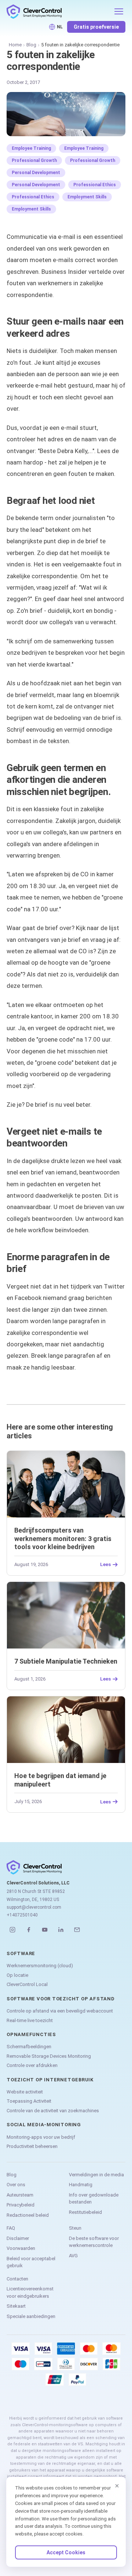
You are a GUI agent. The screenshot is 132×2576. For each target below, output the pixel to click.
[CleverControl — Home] (58, 11)
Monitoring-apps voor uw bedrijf (41, 2137)
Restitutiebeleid (85, 2212)
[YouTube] (45, 1930)
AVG (73, 2256)
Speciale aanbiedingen (31, 2316)
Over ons (16, 2185)
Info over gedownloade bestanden (94, 2199)
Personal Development (36, 173)
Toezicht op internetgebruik (50, 2080)
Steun (75, 2228)
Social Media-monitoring (44, 2125)
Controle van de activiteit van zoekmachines (53, 2111)
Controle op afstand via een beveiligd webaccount (60, 2011)
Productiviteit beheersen (32, 2146)
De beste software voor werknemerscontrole (94, 2242)
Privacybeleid (21, 2205)
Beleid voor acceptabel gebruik (31, 2262)
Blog (31, 45)
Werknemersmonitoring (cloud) (40, 1966)
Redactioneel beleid (28, 2215)
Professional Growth (34, 160)
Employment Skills (87, 197)
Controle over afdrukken (32, 2065)
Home (15, 45)
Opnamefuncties (31, 2034)
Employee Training (31, 148)
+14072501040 (22, 1915)
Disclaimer (18, 2238)
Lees (105, 1565)
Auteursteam (20, 2195)
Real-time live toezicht (30, 2020)
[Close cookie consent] (117, 2486)
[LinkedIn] (61, 1930)
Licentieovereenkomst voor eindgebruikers (30, 2292)
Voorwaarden (21, 2248)
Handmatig (81, 2185)
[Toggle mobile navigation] (119, 11)
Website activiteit (25, 2092)
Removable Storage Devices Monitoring (49, 2056)
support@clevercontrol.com (34, 1907)
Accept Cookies (66, 2552)
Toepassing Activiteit (29, 2101)
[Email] (77, 1930)
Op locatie (17, 1975)
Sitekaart (16, 2306)
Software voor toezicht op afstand (61, 1999)
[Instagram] (12, 1930)
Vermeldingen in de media (96, 2175)
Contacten (17, 2279)
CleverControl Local (27, 1984)
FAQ (11, 2228)
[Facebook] (29, 1930)
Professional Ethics (95, 185)
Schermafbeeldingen (29, 2047)
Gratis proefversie (96, 27)
